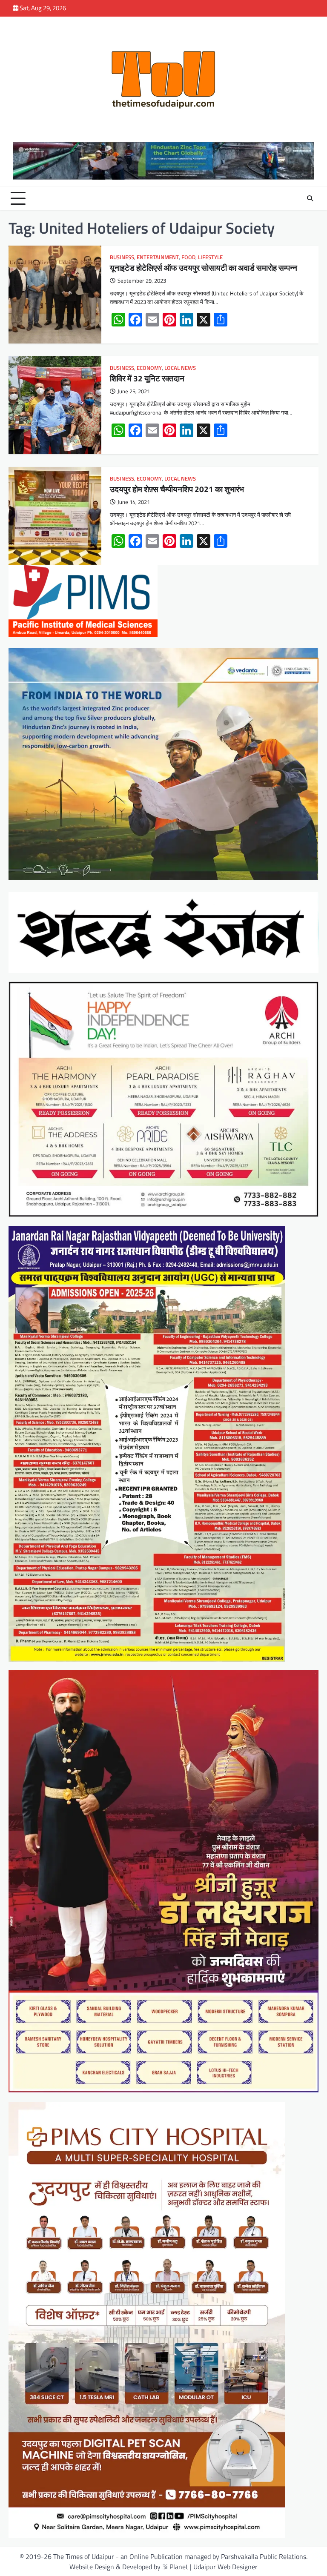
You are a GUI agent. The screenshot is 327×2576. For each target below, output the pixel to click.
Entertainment (158, 257)
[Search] (310, 198)
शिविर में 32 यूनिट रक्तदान (147, 378)
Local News (180, 368)
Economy (149, 368)
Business (122, 257)
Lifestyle (210, 257)
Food (188, 257)
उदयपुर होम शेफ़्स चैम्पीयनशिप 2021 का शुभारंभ (177, 489)
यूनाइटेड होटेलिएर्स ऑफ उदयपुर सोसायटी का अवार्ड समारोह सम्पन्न (204, 268)
